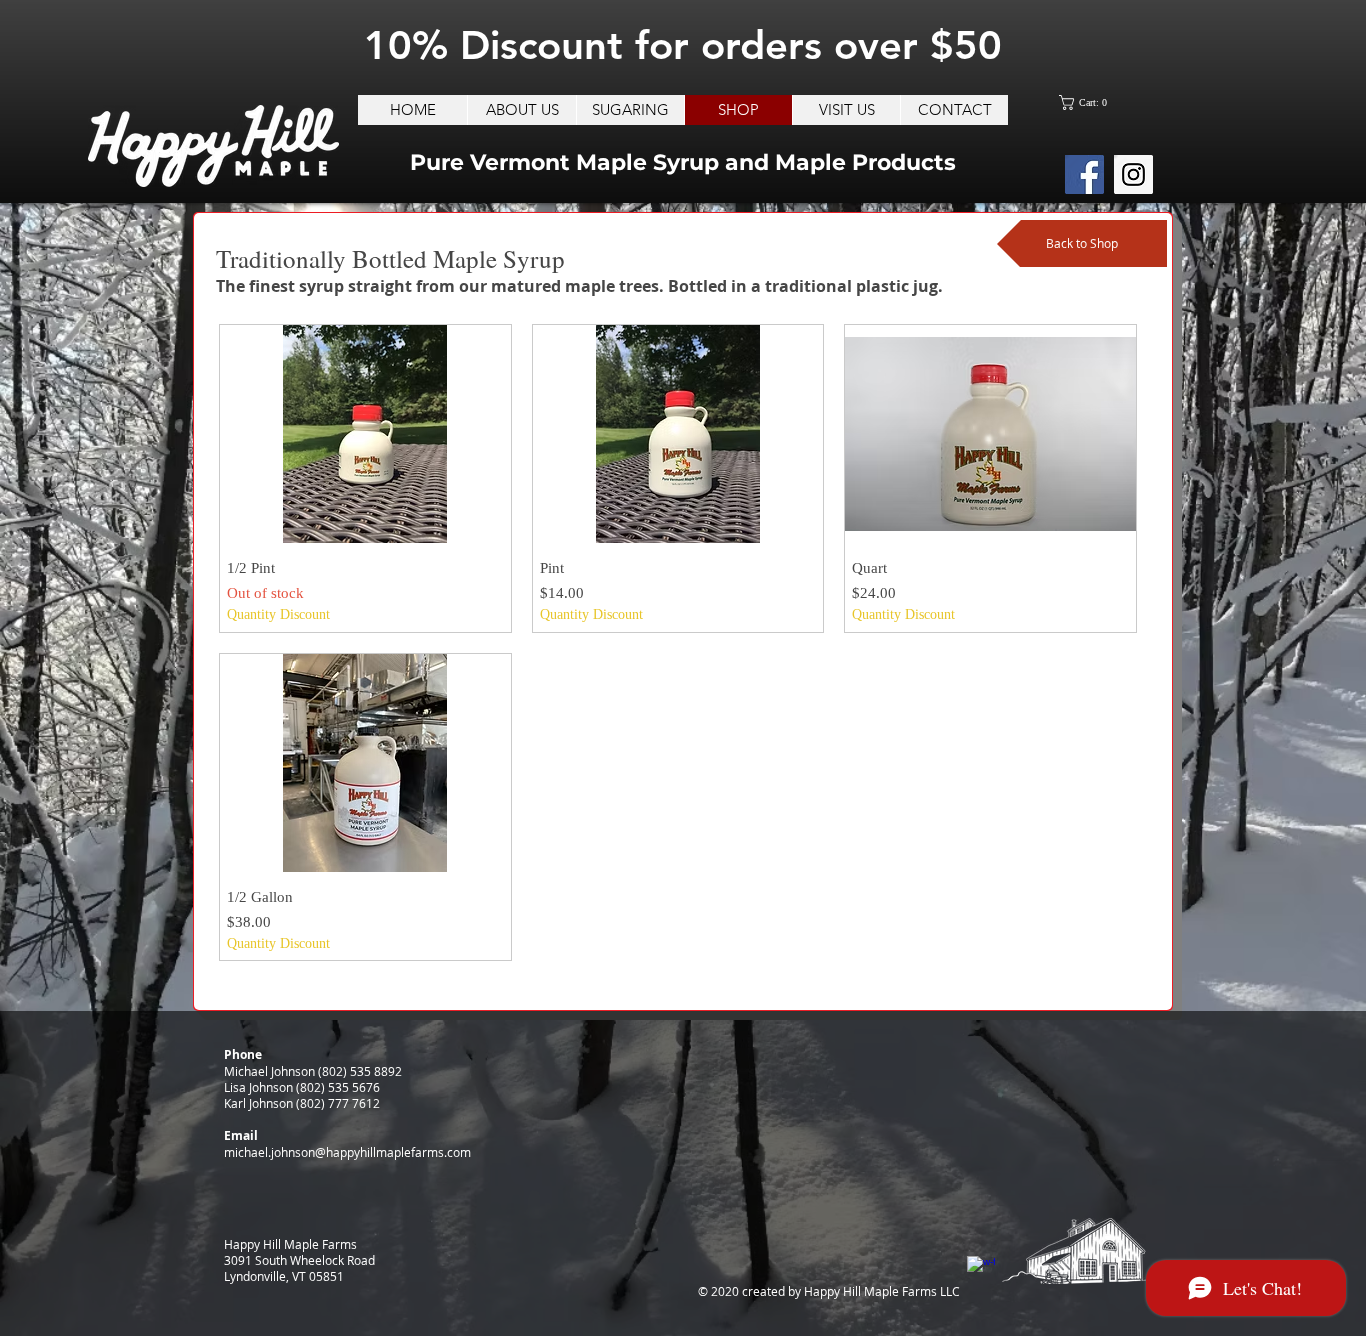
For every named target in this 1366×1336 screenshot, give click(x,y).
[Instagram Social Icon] (1133, 174)
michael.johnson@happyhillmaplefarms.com (347, 1152)
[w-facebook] (981, 1270)
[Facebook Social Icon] (1084, 174)
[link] (1088, 102)
